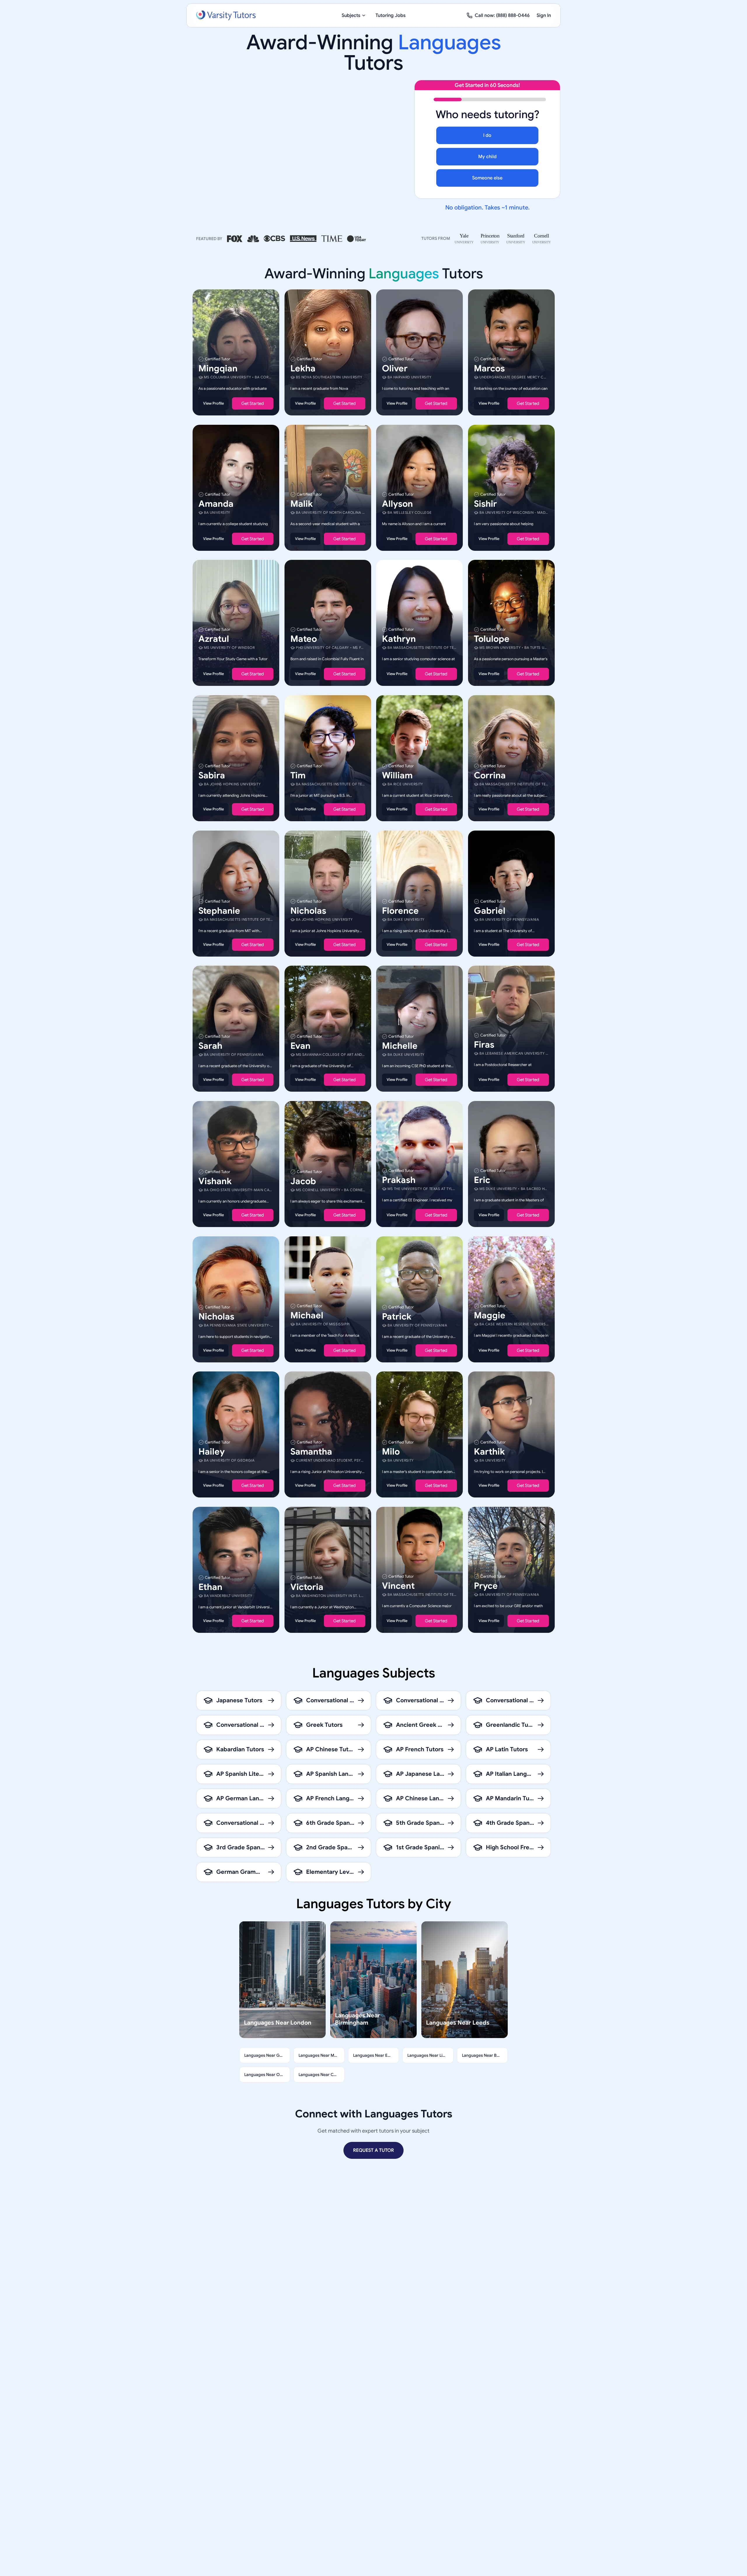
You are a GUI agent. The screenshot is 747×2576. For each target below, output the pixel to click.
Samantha (311, 1452)
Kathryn (399, 639)
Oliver (395, 368)
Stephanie (219, 910)
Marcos (489, 368)
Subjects (351, 15)
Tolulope (492, 639)
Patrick (397, 1316)
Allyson (397, 504)
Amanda (216, 504)
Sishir (485, 504)
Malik (302, 504)
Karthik (489, 1452)
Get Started (253, 403)
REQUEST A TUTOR (373, 2150)
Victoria (307, 1587)
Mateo (304, 639)
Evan (300, 1046)
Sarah (210, 1046)
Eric (482, 1180)
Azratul (214, 639)
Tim (298, 775)
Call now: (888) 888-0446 (502, 15)
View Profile (213, 403)
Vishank (215, 1181)
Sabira (212, 775)
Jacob (303, 1181)
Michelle (400, 1046)
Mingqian (218, 368)
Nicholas (308, 910)
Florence (400, 910)
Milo (391, 1452)
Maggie (490, 1315)
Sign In (544, 15)
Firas (484, 1045)
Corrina (490, 775)
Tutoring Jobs (391, 15)
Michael (307, 1315)
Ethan (210, 1587)
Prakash (399, 1180)
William (397, 775)
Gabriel (490, 910)
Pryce (486, 1586)
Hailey (212, 1452)
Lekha (303, 368)
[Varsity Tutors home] (226, 15)
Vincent (398, 1586)
